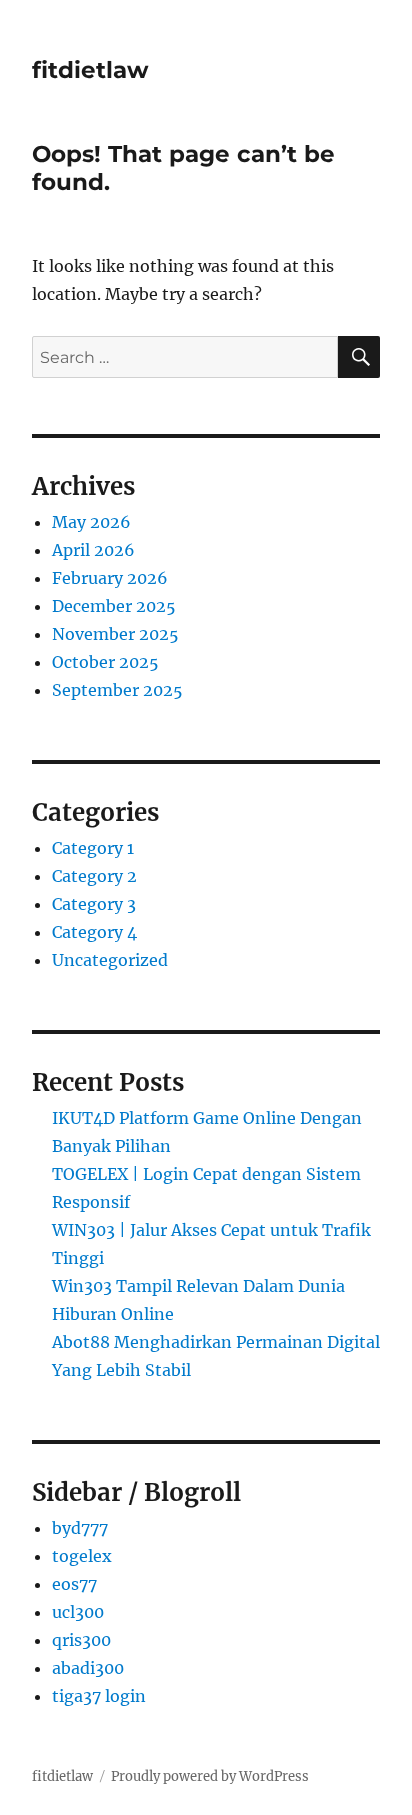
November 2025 (115, 634)
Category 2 (94, 876)
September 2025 (117, 690)
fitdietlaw (90, 70)
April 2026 (93, 550)
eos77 (74, 1584)
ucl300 (78, 1612)
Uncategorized (110, 960)
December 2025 (114, 606)
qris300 (81, 1640)
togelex (82, 1556)
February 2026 (110, 578)
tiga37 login (99, 1696)
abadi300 (88, 1668)
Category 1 (93, 848)
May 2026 (91, 522)
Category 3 (94, 904)
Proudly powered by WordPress (210, 1776)
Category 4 (94, 932)
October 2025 (105, 662)
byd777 (80, 1528)
